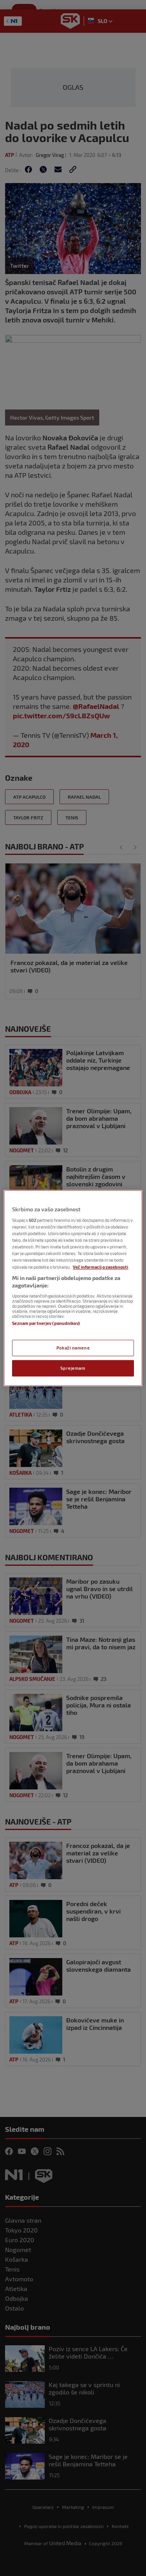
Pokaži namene (73, 1348)
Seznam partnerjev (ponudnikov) (46, 1323)
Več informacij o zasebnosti (100, 1267)
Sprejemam (73, 1368)
